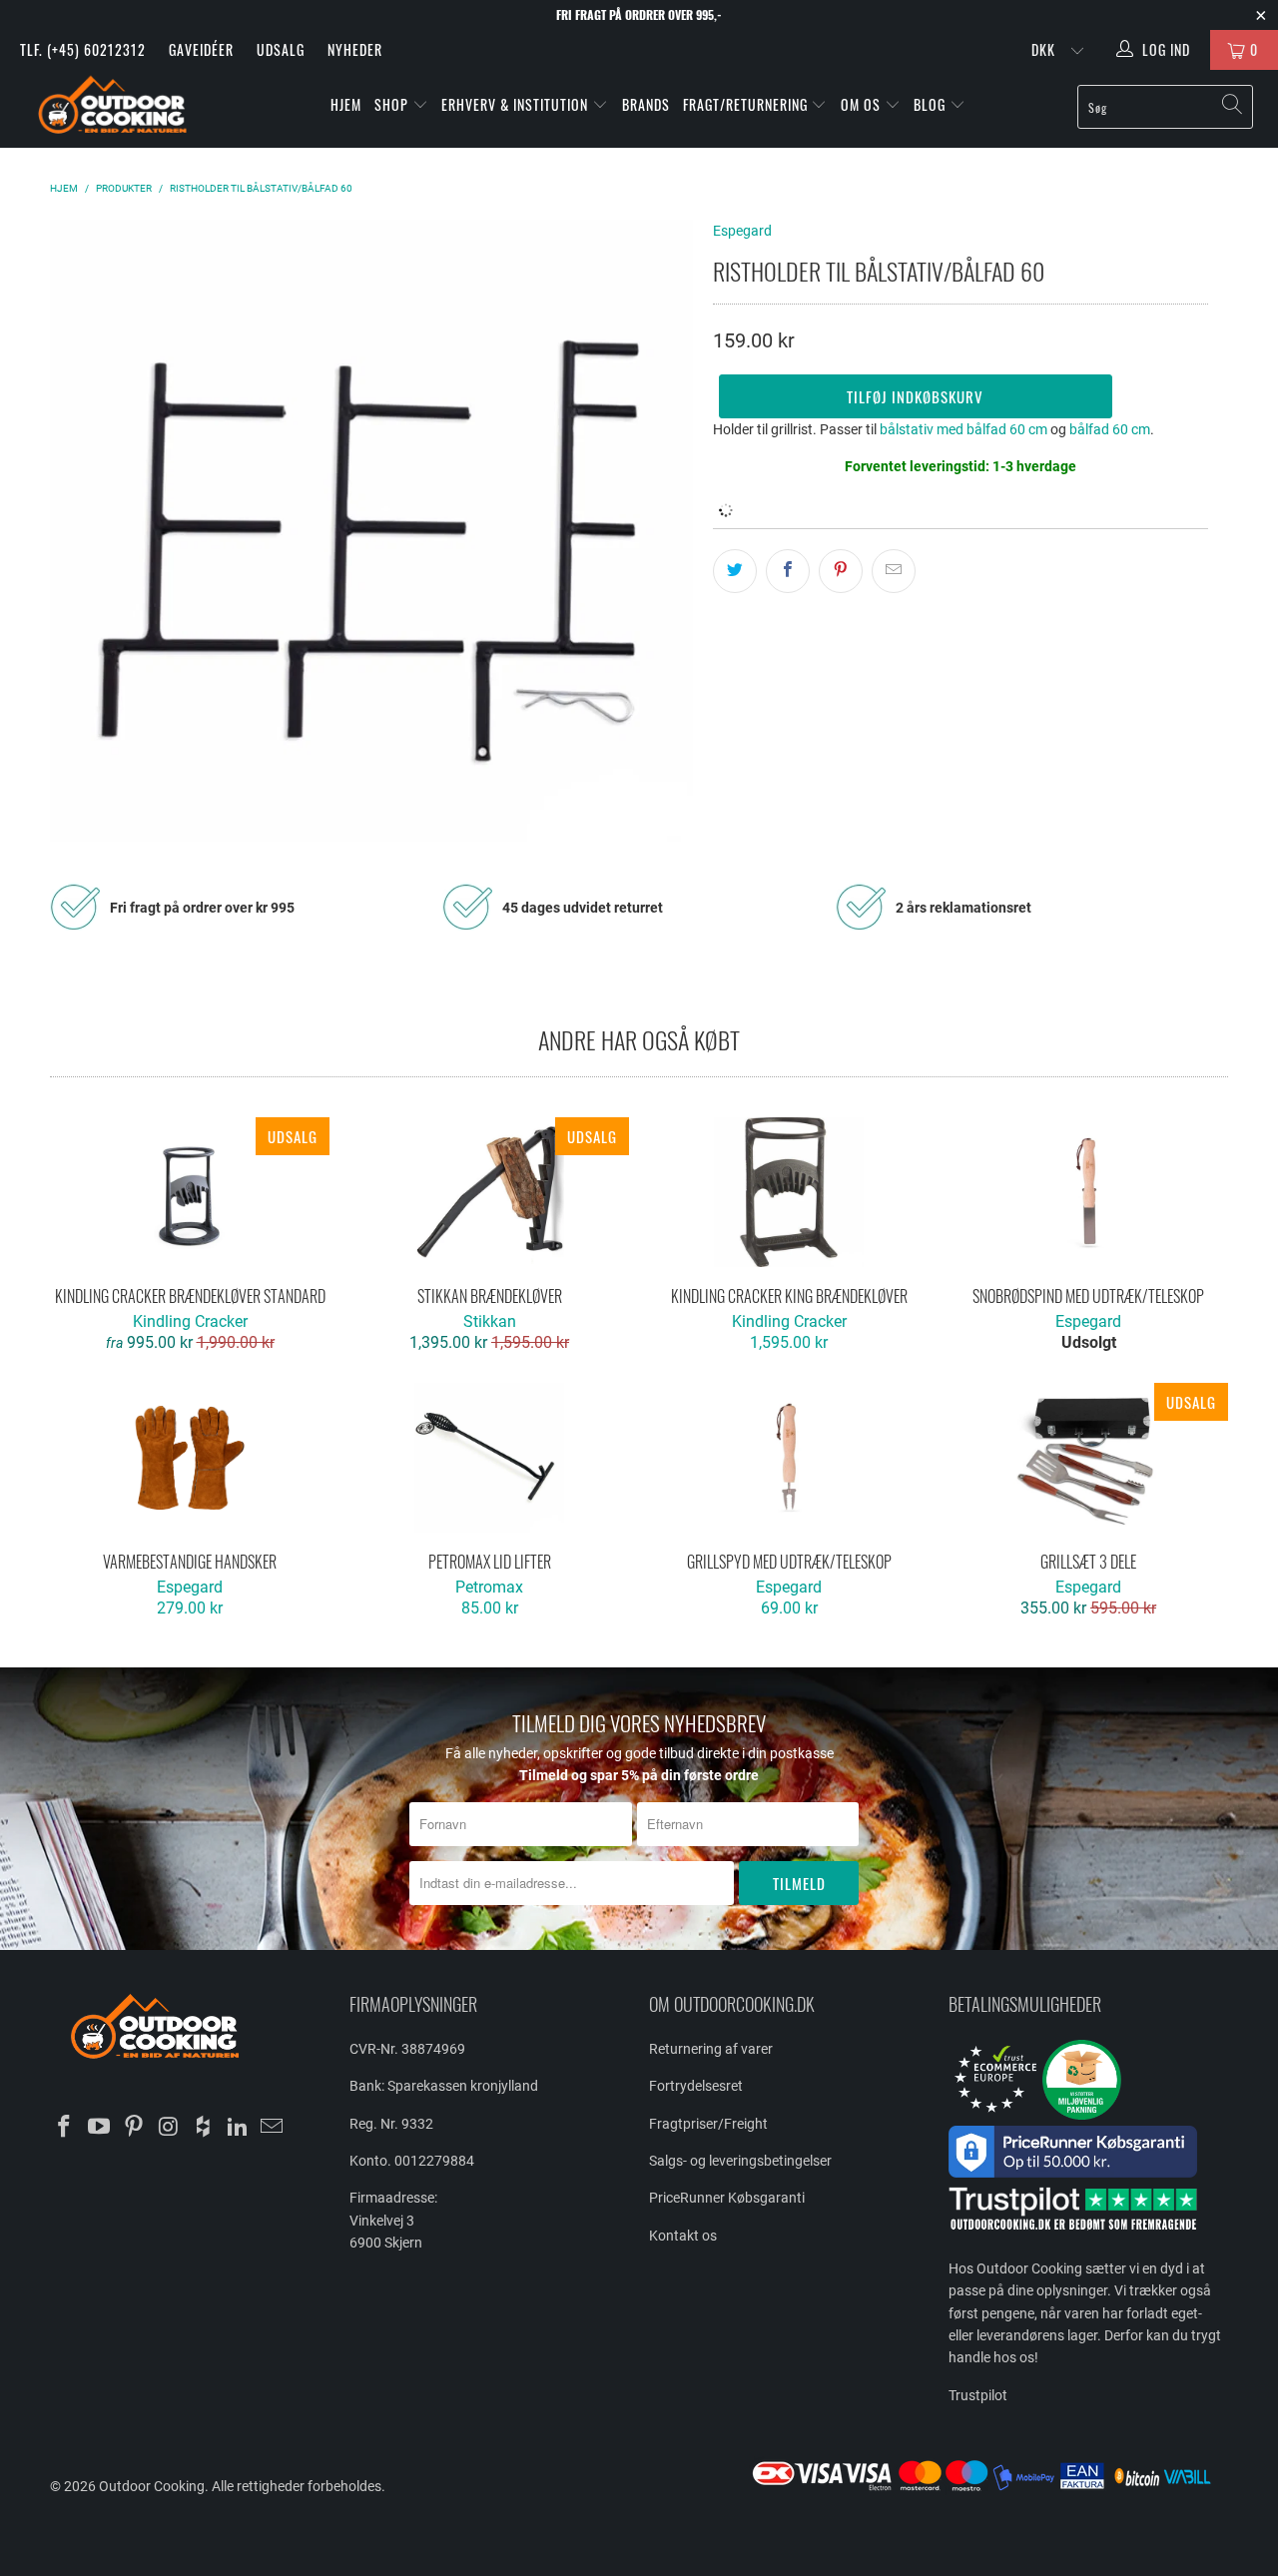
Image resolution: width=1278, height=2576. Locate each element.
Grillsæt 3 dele (1088, 1458)
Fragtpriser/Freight (708, 2124)
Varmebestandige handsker (190, 1458)
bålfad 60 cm (1110, 429)
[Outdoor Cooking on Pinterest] (134, 2128)
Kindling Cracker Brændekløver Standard (190, 1192)
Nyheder (355, 49)
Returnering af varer (711, 2049)
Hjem (346, 104)
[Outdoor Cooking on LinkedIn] (238, 2128)
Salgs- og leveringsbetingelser (740, 2161)
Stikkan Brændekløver (489, 1192)
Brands (646, 104)
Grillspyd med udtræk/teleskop (789, 1458)
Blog (932, 104)
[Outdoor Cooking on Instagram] (169, 2128)
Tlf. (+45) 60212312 (83, 49)
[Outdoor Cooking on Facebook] (65, 2128)
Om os (863, 104)
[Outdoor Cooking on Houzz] (204, 2128)
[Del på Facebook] (788, 571)
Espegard (742, 231)
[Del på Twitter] (735, 571)
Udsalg (281, 49)
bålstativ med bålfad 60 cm (963, 429)
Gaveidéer (201, 49)
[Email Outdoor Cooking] (273, 2128)
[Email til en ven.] (894, 571)
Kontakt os (683, 2236)
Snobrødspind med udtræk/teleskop (1088, 1192)
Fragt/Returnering (747, 104)
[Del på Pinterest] (841, 571)
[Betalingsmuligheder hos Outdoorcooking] (988, 2490)
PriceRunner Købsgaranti (727, 2198)
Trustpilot (978, 2395)
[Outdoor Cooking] (112, 109)
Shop (391, 104)
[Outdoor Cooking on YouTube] (100, 2128)
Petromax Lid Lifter (489, 1458)
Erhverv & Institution (517, 104)
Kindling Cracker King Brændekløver (789, 1192)
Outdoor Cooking (152, 2486)
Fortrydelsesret (696, 2086)
